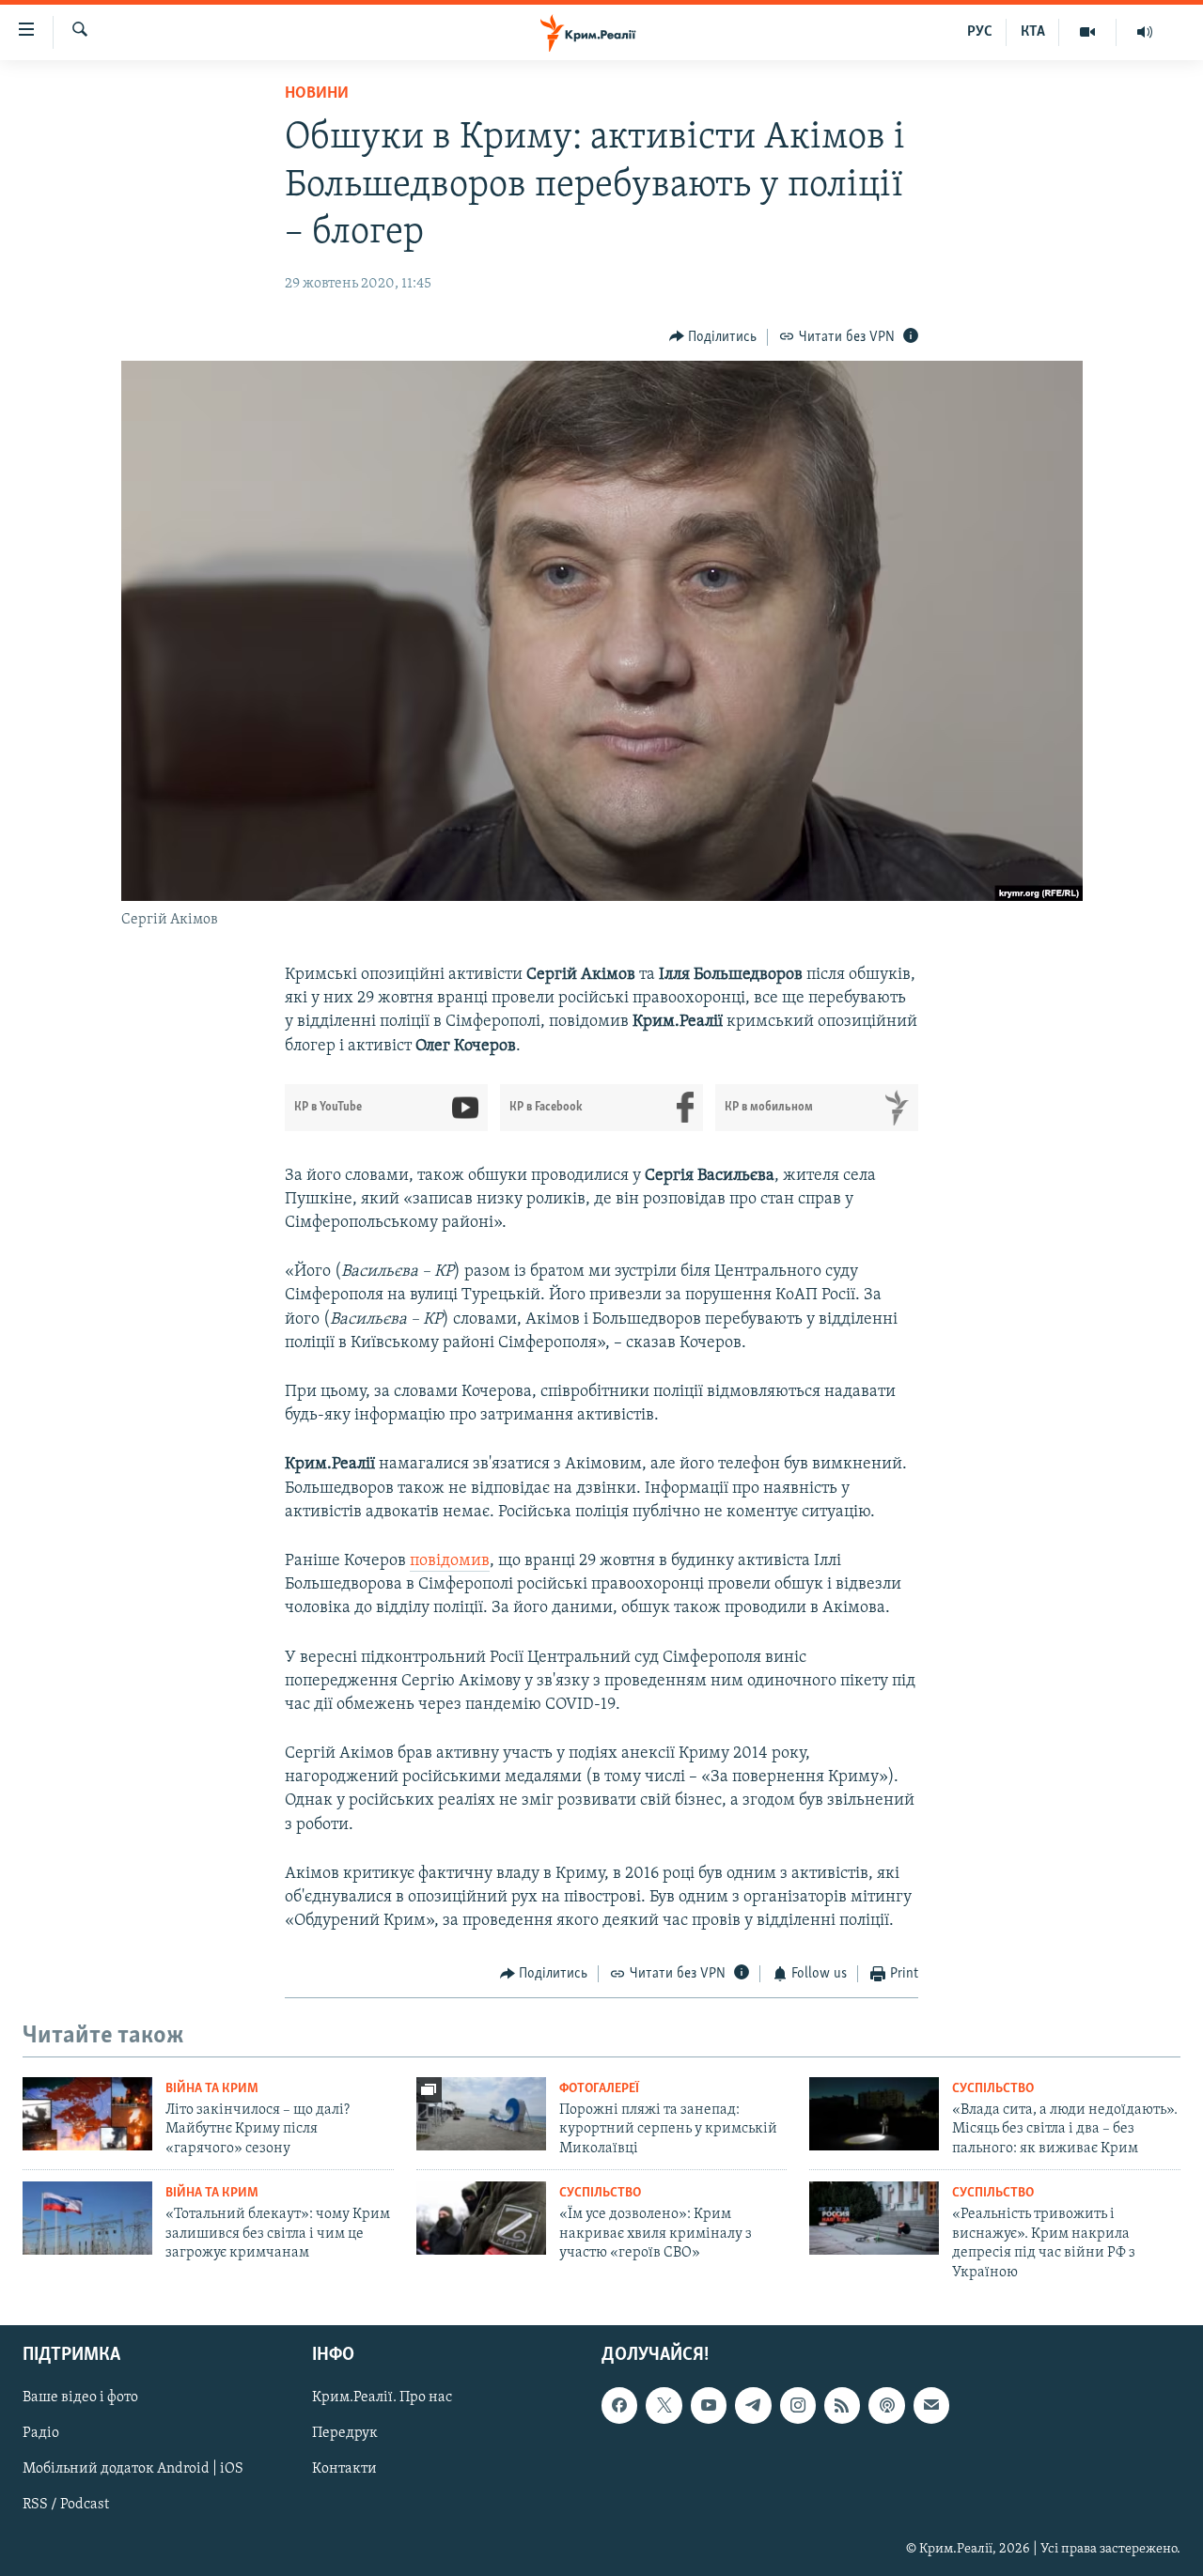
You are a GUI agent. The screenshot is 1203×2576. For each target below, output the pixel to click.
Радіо (41, 2433)
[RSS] (842, 2405)
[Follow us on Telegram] (753, 2405)
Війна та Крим (212, 2089)
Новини (317, 94)
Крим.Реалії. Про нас (382, 2398)
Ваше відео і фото (80, 2398)
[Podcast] (886, 2405)
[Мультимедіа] (1088, 32)
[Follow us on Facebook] (619, 2405)
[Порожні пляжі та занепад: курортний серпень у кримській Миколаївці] (481, 2114)
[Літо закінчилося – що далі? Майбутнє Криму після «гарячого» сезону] (87, 2114)
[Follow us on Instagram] (798, 2405)
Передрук (345, 2433)
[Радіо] (1145, 32)
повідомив (450, 1561)
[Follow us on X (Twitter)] (664, 2405)
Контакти (344, 2469)
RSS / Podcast (66, 2505)
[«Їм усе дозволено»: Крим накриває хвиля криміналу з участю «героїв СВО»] (481, 2218)
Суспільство (993, 2089)
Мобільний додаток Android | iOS (133, 2469)
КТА (1033, 32)
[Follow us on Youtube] (709, 2405)
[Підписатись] (931, 2405)
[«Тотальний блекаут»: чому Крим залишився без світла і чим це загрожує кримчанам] (87, 2218)
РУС (980, 32)
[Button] (713, 337)
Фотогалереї (599, 2089)
